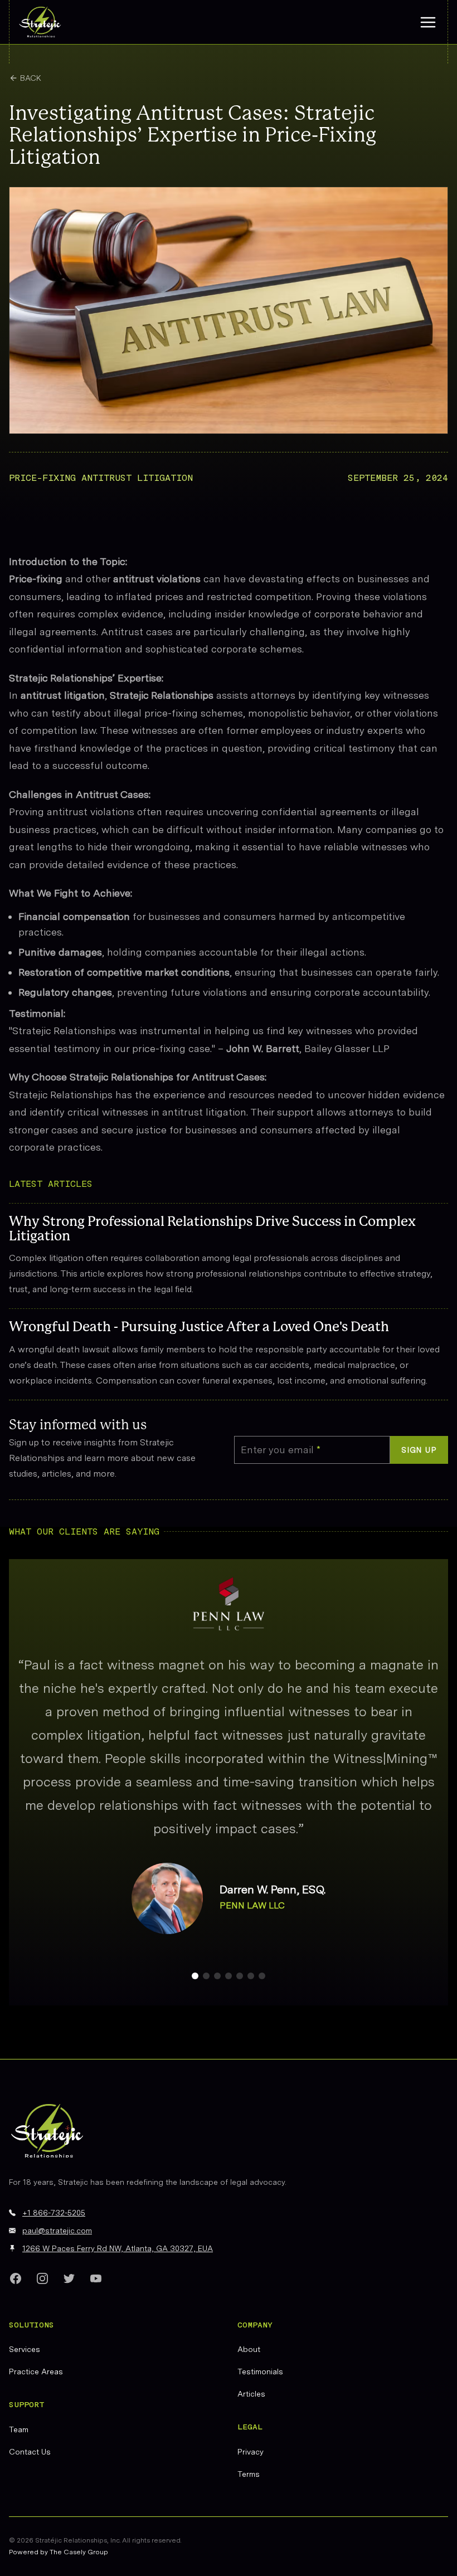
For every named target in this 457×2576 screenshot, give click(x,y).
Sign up (419, 1450)
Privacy (251, 2452)
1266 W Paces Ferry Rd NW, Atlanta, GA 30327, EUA (118, 2248)
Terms (249, 2474)
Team (19, 2429)
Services (25, 2349)
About (249, 2349)
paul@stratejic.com (57, 2231)
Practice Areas (36, 2372)
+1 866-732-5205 (54, 2213)
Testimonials (260, 2372)
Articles (251, 2394)
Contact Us (30, 2452)
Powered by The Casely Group (59, 2552)
